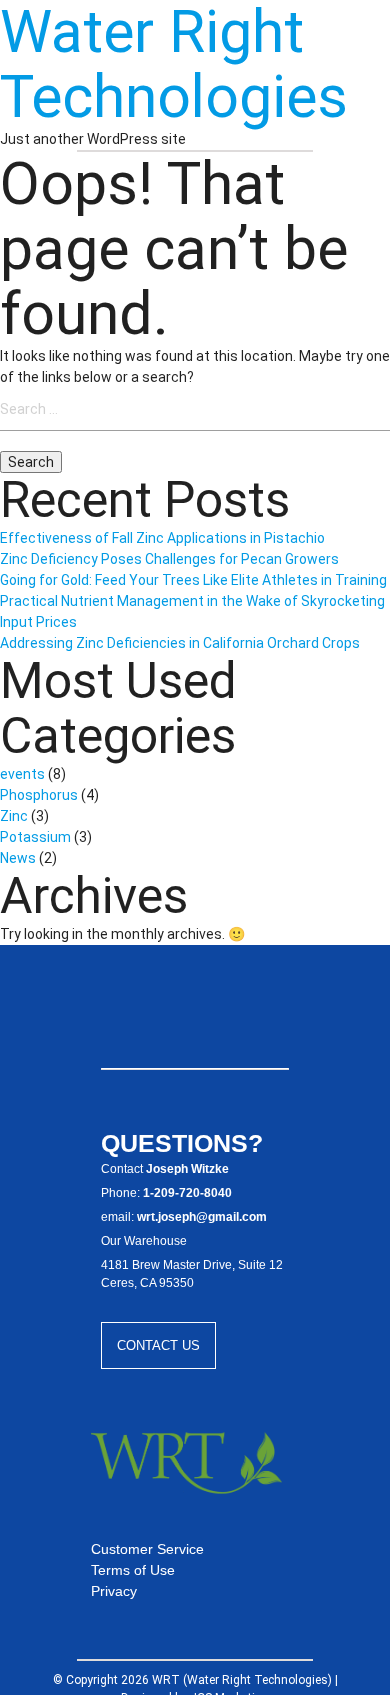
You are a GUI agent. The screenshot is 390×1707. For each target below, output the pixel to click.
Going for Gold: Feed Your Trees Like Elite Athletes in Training (193, 580)
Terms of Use (133, 1570)
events (22, 774)
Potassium (35, 837)
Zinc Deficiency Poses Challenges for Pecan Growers (169, 559)
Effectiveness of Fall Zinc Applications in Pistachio (162, 538)
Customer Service (147, 1549)
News (18, 858)
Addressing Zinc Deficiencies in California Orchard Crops (180, 643)
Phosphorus (39, 795)
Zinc (14, 816)
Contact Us (158, 1345)
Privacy (114, 1591)
